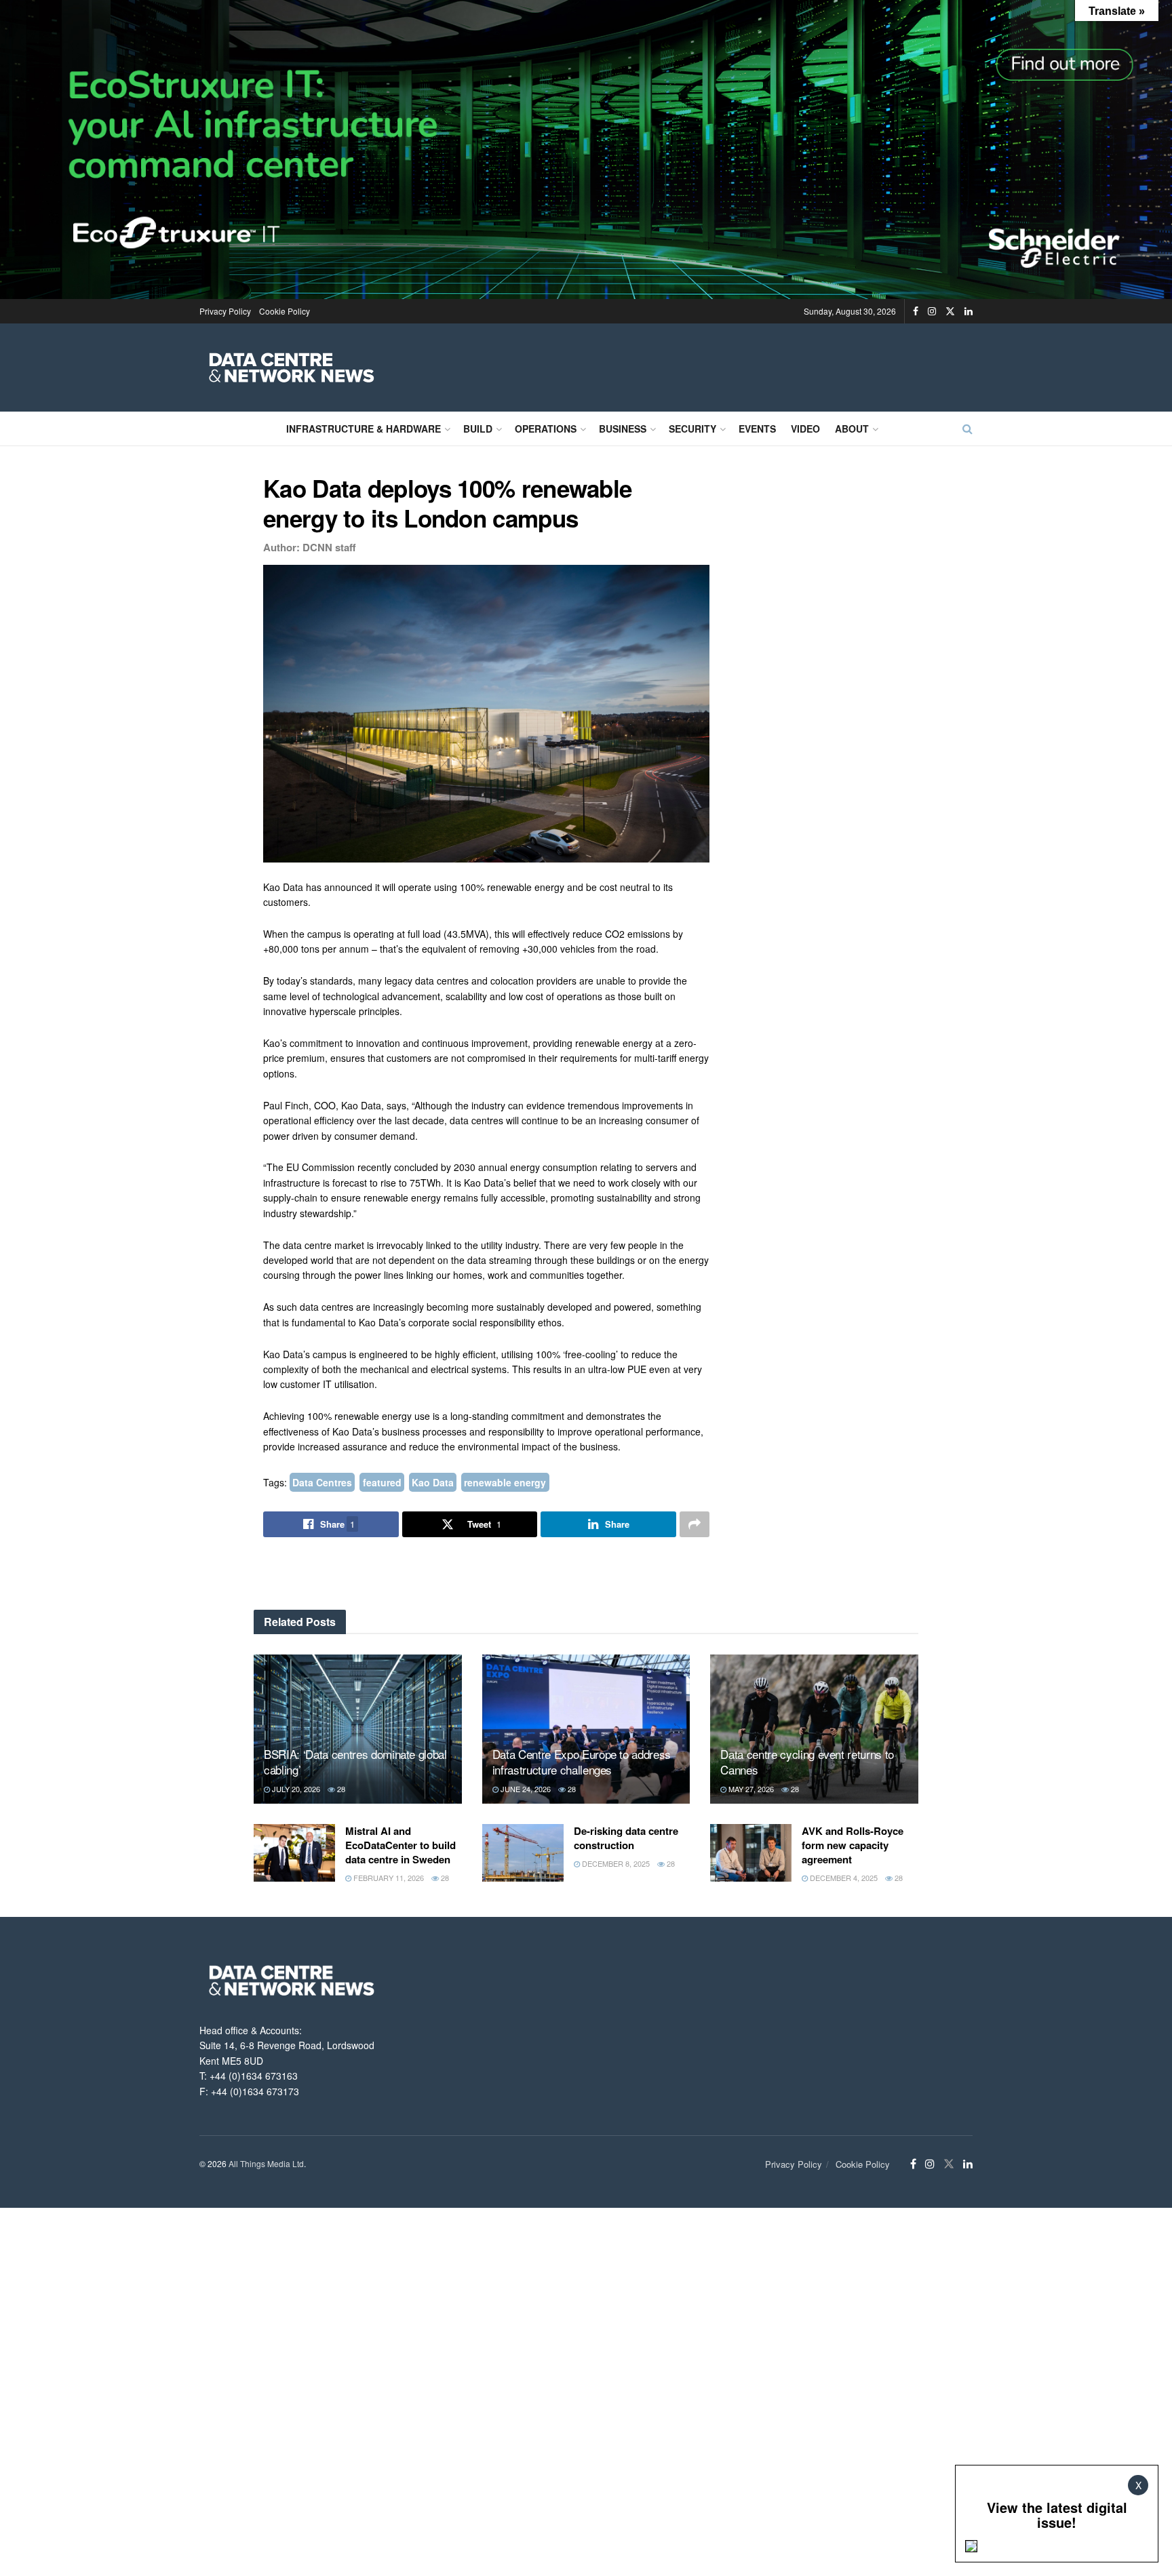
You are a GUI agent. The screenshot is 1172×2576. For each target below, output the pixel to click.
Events (757, 429)
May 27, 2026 (750, 1789)
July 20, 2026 (295, 1789)
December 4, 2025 (843, 1878)
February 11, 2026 (388, 1878)
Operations (546, 429)
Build (478, 429)
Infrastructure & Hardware (364, 429)
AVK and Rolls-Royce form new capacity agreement (853, 1845)
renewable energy (505, 1482)
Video (805, 429)
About (852, 429)
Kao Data (433, 1482)
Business (623, 429)
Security (692, 429)
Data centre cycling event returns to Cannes (807, 1762)
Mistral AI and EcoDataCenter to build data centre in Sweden (401, 1845)
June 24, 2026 (525, 1789)
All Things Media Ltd (266, 2163)
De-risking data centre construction (626, 1838)
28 (340, 1789)
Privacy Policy (225, 311)
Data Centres (322, 1482)
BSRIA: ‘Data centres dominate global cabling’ (355, 1762)
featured (382, 1482)
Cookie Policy (285, 311)
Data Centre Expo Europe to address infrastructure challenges (582, 1762)
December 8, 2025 (615, 1863)
